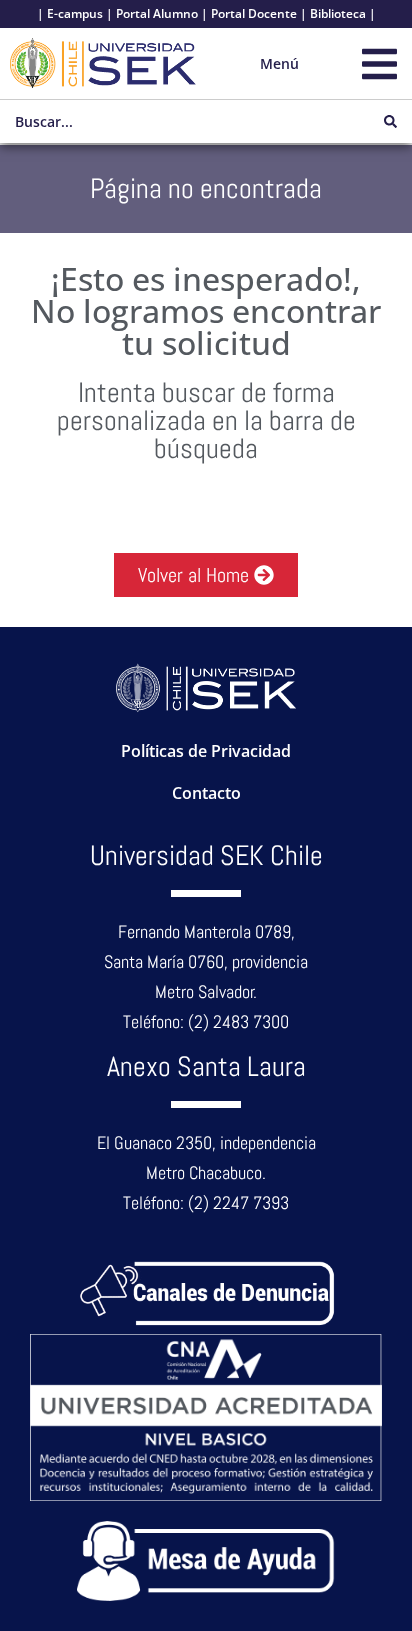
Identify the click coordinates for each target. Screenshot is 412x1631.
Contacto (206, 793)
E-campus (75, 13)
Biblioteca (338, 13)
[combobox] (184, 121)
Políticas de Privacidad (206, 751)
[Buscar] (390, 121)
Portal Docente (254, 13)
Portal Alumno (157, 13)
